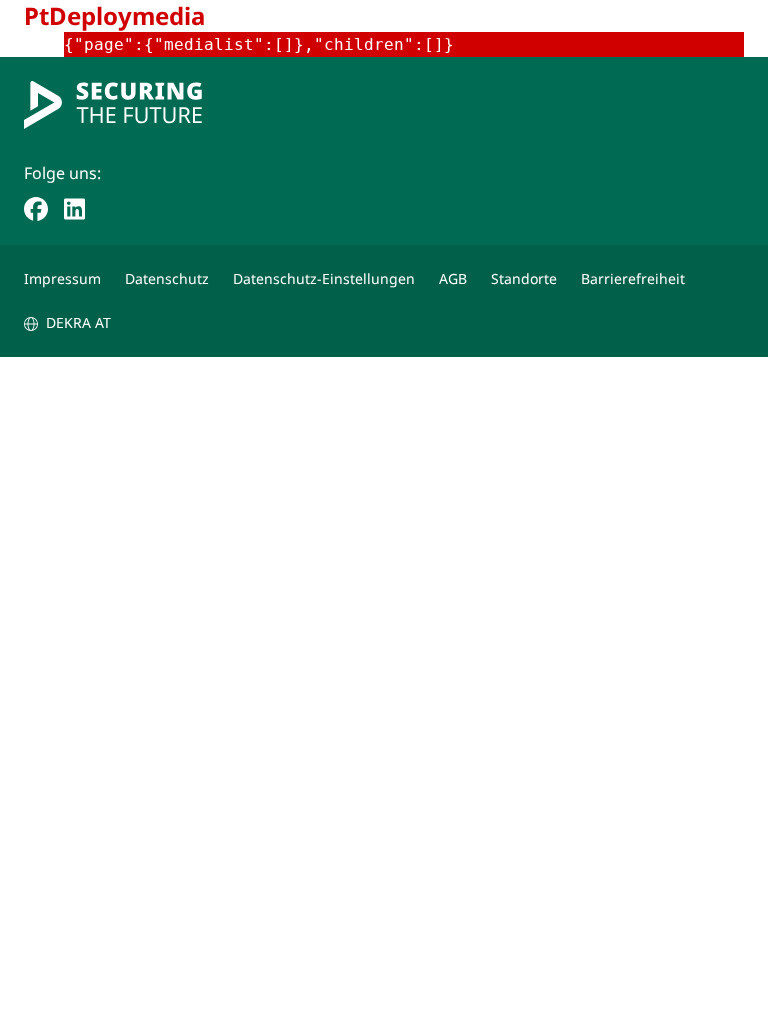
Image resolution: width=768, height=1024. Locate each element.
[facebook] (36, 207)
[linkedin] (74, 207)
